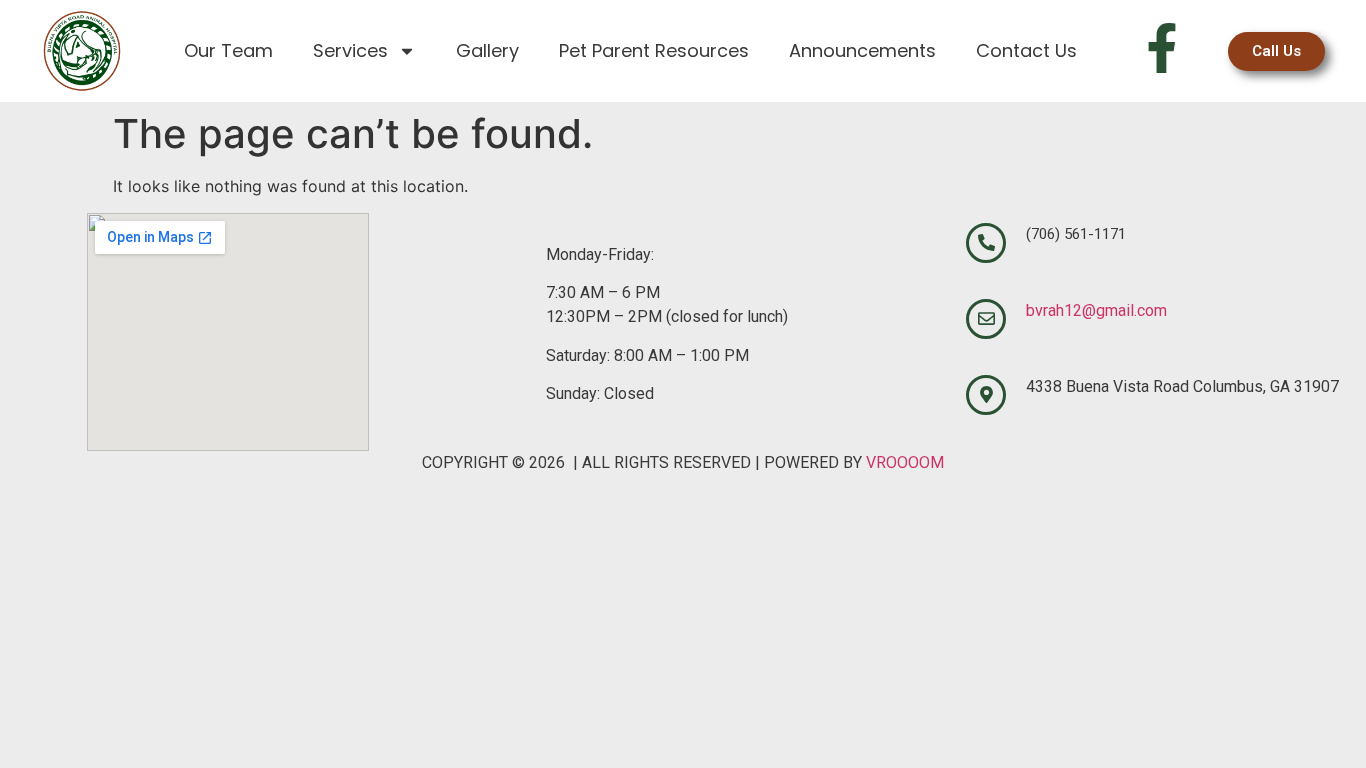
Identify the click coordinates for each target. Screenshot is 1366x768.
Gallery (487, 50)
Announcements (862, 50)
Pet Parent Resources (654, 50)
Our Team (228, 50)
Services (350, 50)
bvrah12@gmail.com (1096, 310)
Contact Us (1026, 50)
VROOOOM (905, 462)
